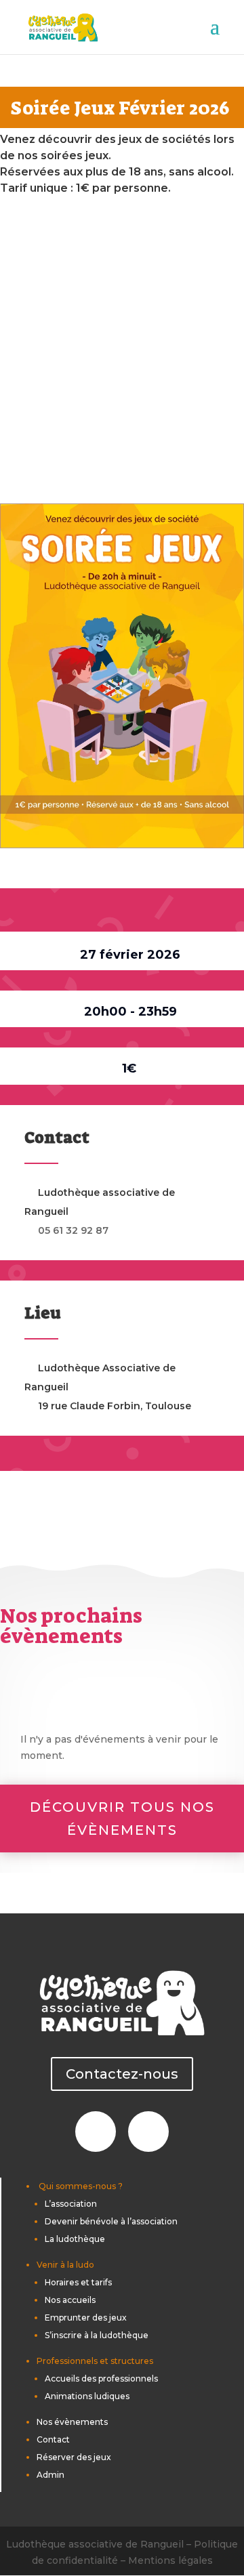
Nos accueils (70, 2300)
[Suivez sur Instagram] (148, 2132)
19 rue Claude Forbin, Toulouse (115, 1406)
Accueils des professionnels (101, 2378)
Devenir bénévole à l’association (111, 2221)
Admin (50, 2475)
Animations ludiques (87, 2396)
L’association (71, 2204)
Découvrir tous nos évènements (122, 1819)
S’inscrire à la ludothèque (97, 2335)
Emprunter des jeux (86, 2318)
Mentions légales (170, 2560)
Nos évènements (72, 2422)
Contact (53, 2439)
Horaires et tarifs (78, 2282)
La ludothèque (75, 2239)
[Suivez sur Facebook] (96, 2132)
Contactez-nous (122, 2074)
